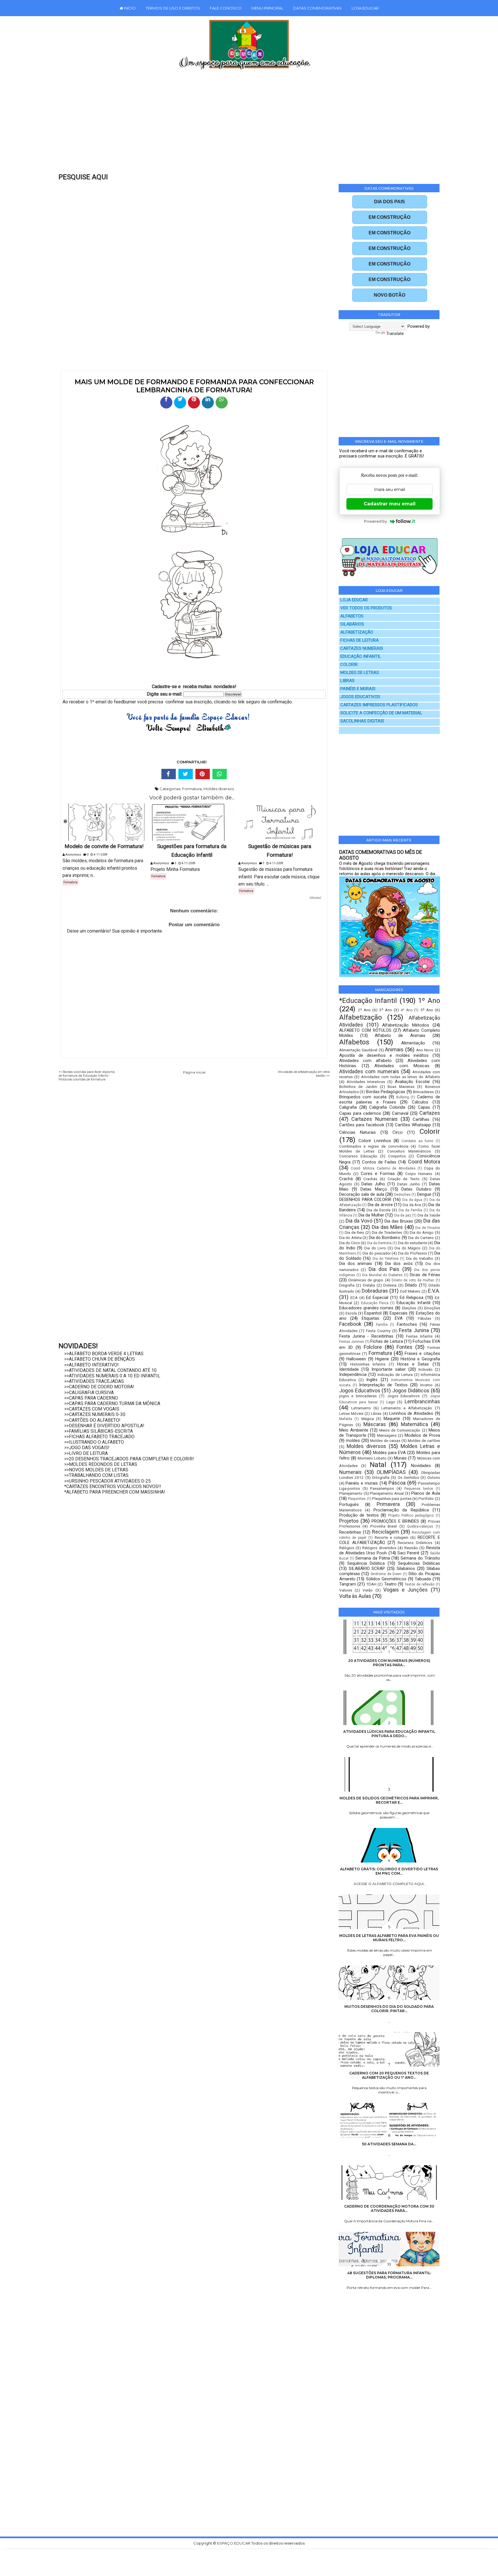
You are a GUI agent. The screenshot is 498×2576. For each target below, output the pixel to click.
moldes (353, 1440)
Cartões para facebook (362, 1125)
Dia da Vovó (359, 1221)
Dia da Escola (379, 1210)
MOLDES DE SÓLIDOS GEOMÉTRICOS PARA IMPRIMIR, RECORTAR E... (389, 1800)
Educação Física (375, 1303)
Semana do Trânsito (420, 1558)
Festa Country (378, 1331)
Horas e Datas (413, 1364)
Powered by (376, 521)
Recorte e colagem (392, 1537)
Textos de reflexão (419, 1584)
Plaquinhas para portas (392, 1498)
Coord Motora (424, 1162)
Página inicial (194, 1072)
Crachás (370, 1179)
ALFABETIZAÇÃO (357, 632)
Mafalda (346, 1419)
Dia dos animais (356, 1263)
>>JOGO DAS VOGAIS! (87, 1448)
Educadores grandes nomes (366, 1308)
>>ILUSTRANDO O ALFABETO (94, 1442)
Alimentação (413, 1043)
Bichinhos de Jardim (358, 1086)
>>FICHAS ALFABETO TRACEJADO (99, 1437)
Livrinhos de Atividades (411, 1413)
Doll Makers (410, 1291)
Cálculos (420, 1102)
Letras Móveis (351, 1413)
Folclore (373, 1347)
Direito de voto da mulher (413, 1280)
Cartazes (430, 1113)
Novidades (421, 1466)
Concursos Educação (358, 1156)
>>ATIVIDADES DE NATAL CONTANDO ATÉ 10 (110, 1370)
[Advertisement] (237, 125)
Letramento (361, 1408)
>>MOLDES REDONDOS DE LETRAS (101, 1464)
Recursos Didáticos (415, 1543)
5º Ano (427, 1010)
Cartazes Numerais (374, 1119)
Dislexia (390, 1285)
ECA (354, 1298)
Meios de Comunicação (400, 1430)
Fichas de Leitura (387, 1341)
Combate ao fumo (417, 1141)
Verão (368, 1590)
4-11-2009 (100, 855)
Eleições (409, 1308)
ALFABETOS (352, 616)
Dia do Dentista (379, 1243)
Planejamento (351, 1493)
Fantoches (407, 1324)
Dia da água (412, 1200)
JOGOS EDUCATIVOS (360, 697)
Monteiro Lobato (372, 1458)
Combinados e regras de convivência (374, 1146)
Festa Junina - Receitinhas (366, 1336)
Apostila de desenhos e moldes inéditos (384, 1055)
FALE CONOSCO (226, 8)
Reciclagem (386, 1532)
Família (382, 1325)
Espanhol (373, 1313)
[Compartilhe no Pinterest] (194, 402)
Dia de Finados (428, 1228)
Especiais (399, 1313)
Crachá (346, 1179)
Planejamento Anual (387, 1493)
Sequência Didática (366, 1563)
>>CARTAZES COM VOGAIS (92, 1409)
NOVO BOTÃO (389, 295)
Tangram (348, 1584)
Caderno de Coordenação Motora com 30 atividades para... (389, 2208)
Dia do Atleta (350, 1238)
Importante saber (389, 1369)
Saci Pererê (408, 1553)
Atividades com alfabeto (365, 1061)
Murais (400, 1458)
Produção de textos (359, 1515)
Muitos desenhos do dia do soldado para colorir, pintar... (389, 2009)
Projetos (349, 1521)
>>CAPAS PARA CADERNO (91, 1398)
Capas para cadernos (360, 1113)
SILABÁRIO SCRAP (367, 1568)
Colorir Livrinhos (375, 1141)
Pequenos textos (419, 1489)
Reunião (411, 1548)
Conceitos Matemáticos (409, 1151)
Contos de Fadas (379, 1162)
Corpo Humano (419, 1174)
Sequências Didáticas (419, 1563)
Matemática (414, 1424)
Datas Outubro (416, 1189)
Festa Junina (414, 1330)
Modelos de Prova (422, 1435)
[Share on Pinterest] (203, 774)
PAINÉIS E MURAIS (358, 689)
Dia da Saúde (429, 1215)
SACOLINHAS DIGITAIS (362, 721)
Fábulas (425, 1318)
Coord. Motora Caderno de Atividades (383, 1168)
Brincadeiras (423, 1092)
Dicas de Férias (425, 1275)
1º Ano (429, 1001)
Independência (353, 1374)
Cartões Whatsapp (413, 1125)
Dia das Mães (387, 1227)
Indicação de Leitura (395, 1374)
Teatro (390, 1584)
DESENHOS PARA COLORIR (365, 1200)
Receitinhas (350, 1532)
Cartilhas (421, 1119)
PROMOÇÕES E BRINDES (395, 1521)
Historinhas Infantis (368, 1364)
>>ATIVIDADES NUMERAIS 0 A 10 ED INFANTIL (112, 1376)
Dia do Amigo (422, 1232)
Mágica (368, 1419)
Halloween (356, 1359)
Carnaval (400, 1113)
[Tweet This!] (186, 774)
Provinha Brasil (384, 1526)
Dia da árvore (380, 1205)
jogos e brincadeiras (358, 1396)
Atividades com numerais (369, 1071)
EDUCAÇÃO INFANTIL (361, 657)
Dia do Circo (350, 1243)
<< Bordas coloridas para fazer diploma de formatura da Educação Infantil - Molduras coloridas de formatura (87, 1076)
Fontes (404, 1347)
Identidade (349, 1369)
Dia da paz (403, 1215)
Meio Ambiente (354, 1430)
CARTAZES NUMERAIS (362, 648)
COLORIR (349, 665)
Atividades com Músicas (402, 1066)
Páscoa (397, 1483)
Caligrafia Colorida (387, 1107)
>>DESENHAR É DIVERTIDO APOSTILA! (104, 1426)
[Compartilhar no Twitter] (180, 402)
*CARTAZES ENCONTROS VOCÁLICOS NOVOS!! (113, 1486)
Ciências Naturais (358, 1132)
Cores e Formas (378, 1174)
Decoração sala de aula (362, 1194)
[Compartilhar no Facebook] (166, 402)
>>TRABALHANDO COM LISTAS (96, 1475)
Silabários (406, 1568)
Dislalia (369, 1285)
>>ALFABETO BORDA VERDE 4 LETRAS (104, 1354)
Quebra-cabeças (420, 1526)
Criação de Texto (404, 1179)
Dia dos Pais (384, 1269)
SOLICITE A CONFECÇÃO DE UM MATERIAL (381, 713)
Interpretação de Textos (383, 1385)
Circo (398, 1132)
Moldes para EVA (389, 1453)
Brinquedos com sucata (363, 1097)
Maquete (392, 1419)
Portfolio (426, 1498)
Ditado (411, 1285)
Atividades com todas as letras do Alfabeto (401, 1077)
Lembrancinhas (422, 1401)
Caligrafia (348, 1107)
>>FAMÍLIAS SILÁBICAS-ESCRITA (99, 1431)
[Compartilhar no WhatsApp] (222, 402)
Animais (394, 1049)
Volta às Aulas (355, 1596)
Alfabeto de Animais (400, 1035)
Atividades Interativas (366, 1082)
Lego (391, 1402)
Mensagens (387, 1435)
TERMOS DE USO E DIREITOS (173, 8)
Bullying (403, 1097)
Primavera (388, 1504)
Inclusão (426, 1369)
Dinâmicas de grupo (366, 1280)
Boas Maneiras (401, 1086)
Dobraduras (375, 1291)
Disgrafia (347, 1285)
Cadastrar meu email (390, 504)
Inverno (426, 1385)
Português (349, 1504)
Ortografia (381, 1477)
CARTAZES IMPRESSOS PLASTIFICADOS (379, 705)
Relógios (347, 1548)
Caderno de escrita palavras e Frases (390, 1099)
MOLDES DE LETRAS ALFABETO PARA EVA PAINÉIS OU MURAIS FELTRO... (389, 1938)
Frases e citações (422, 1353)
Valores (346, 1590)
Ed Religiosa (412, 1298)
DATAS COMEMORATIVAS (317, 8)
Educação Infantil (413, 1303)
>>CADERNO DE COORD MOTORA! (99, 1387)
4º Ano (406, 1010)
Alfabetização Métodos (406, 1025)
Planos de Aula (426, 1493)
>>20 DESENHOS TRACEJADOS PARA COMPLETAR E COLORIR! (129, 1459)
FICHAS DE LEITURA (360, 640)
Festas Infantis (419, 1336)
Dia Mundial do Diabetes (382, 1275)
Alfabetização (361, 1017)
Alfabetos (354, 1042)
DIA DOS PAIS (389, 202)
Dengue (424, 1194)
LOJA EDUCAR (365, 8)
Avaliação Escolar (412, 1082)
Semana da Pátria (372, 1558)
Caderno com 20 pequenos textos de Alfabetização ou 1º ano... (389, 2075)
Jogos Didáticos (411, 1390)
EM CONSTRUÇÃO (389, 217)
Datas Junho (409, 1184)
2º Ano (364, 1010)
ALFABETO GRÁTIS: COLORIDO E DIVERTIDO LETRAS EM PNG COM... (389, 1871)
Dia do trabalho (420, 1258)
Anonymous (73, 855)
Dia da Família (410, 1210)
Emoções (432, 1308)
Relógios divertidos (379, 1548)
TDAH (371, 1584)
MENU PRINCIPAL (267, 8)
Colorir (430, 1131)
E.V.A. (434, 1291)
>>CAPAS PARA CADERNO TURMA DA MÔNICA (112, 1403)
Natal (378, 1465)
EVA (399, 1318)
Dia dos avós (399, 1263)
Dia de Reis (354, 1232)
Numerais (350, 1472)
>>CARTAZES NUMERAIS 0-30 (95, 1414)
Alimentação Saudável (358, 1050)
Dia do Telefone (386, 1259)
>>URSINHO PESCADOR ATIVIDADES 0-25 (107, 1481)
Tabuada (423, 1579)
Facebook (350, 1324)
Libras (376, 1413)
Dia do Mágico (408, 1248)
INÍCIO (129, 8)
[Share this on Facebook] (169, 774)
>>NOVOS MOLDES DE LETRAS (96, 1470)
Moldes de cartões (424, 1440)
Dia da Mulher (371, 1215)
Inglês (372, 1380)
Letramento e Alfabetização (407, 1408)
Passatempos (382, 1488)
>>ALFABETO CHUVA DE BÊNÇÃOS (100, 1359)
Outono (434, 1477)
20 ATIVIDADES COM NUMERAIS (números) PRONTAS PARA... (389, 1663)
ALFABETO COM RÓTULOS (365, 1030)
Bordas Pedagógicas (386, 1092)
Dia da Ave (412, 1205)
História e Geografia (420, 1359)
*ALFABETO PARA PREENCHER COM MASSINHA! (115, 1492)
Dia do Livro (375, 1248)
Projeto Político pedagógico (411, 1515)
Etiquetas (370, 1318)
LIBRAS (347, 681)
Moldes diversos (219, 789)
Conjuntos (397, 1156)
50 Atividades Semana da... (389, 2144)
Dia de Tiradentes (387, 1232)
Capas (424, 1107)
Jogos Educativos (360, 1390)
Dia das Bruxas (399, 1221)
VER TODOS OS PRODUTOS (366, 608)
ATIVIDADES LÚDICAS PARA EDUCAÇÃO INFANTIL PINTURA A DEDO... (389, 1734)
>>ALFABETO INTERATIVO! (92, 1365)
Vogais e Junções (406, 1590)
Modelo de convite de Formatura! (104, 846)
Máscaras (375, 1424)
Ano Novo (425, 1050)
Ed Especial (377, 1298)
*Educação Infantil (368, 1001)
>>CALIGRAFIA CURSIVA (89, 1392)
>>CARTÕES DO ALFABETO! (92, 1420)
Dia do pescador (377, 1253)
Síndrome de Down (386, 1574)
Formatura (192, 789)
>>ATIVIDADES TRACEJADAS (94, 1381)
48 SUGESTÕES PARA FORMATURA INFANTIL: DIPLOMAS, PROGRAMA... (389, 2275)
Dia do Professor (413, 1253)
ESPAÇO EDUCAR (234, 2543)
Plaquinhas (357, 1499)
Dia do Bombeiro (385, 1238)
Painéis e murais (362, 1483)
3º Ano (386, 1010)
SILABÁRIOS (352, 624)
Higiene (382, 1359)
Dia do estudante (413, 1243)
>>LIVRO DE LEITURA (86, 1453)
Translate (395, 334)
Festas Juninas (352, 1342)
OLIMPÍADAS (391, 1472)
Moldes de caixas (385, 1440)
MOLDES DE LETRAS (360, 673)
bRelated (315, 898)
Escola (351, 1313)
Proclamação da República (401, 1510)
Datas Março (374, 1189)
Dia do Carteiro (421, 1238)
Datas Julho (373, 1184)
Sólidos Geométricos (386, 1579)
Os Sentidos (408, 1477)
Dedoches (402, 1195)
